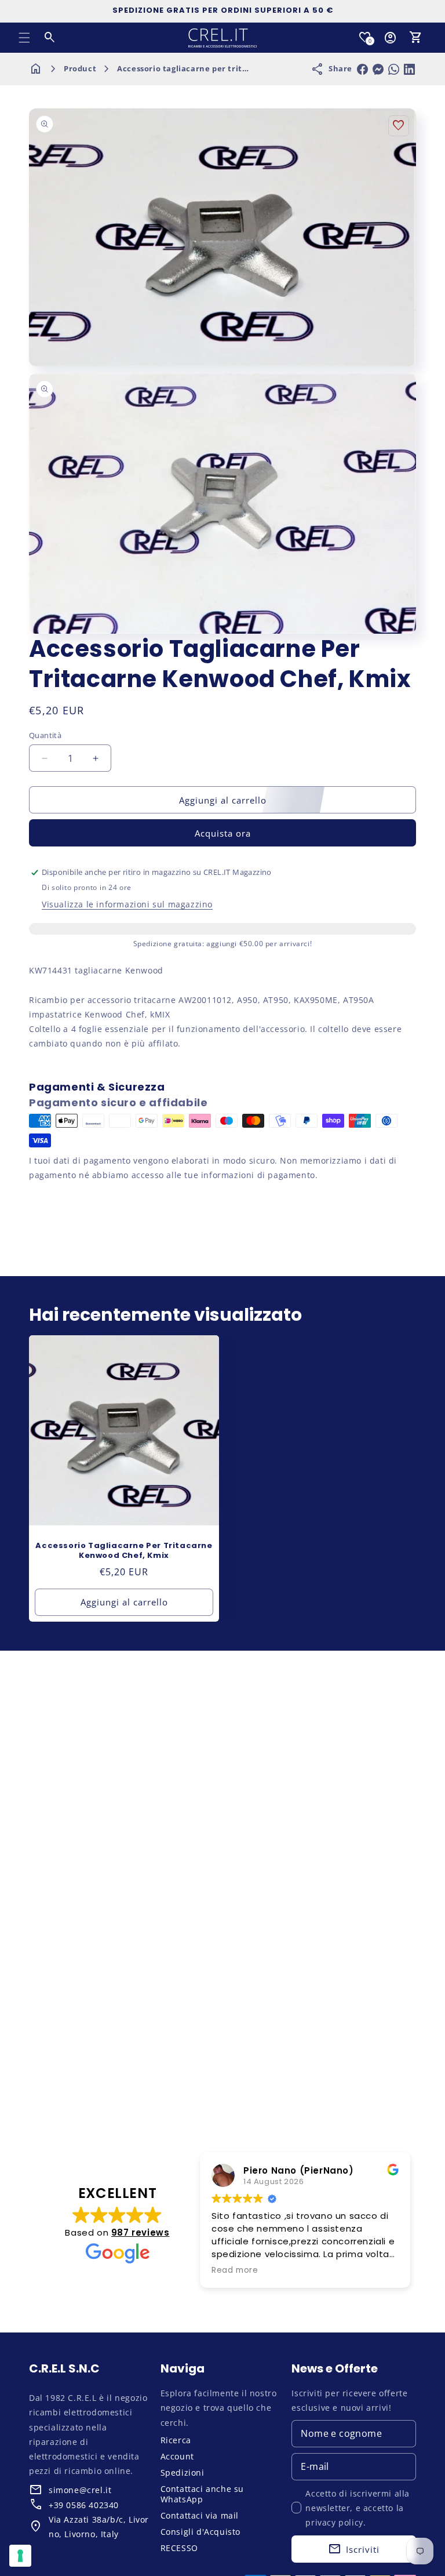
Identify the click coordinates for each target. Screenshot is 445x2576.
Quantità (45, 735)
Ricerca (176, 2440)
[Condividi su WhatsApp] (394, 69)
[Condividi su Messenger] (378, 69)
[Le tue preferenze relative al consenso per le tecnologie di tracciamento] (20, 2556)
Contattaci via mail (200, 2515)
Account (177, 2456)
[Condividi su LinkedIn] (409, 69)
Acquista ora (223, 833)
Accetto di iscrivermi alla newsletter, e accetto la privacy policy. (358, 2508)
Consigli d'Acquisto (200, 2532)
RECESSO (179, 2548)
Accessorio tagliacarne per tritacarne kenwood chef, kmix (236, 68)
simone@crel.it (80, 2490)
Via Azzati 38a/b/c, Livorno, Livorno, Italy (99, 2527)
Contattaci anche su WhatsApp (202, 2494)
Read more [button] (235, 2270)
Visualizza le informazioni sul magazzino (127, 904)
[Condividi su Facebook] (362, 69)
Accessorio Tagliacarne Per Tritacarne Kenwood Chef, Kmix (124, 1551)
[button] (24, 38)
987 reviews (141, 2232)
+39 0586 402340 (84, 2505)
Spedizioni (183, 2473)
